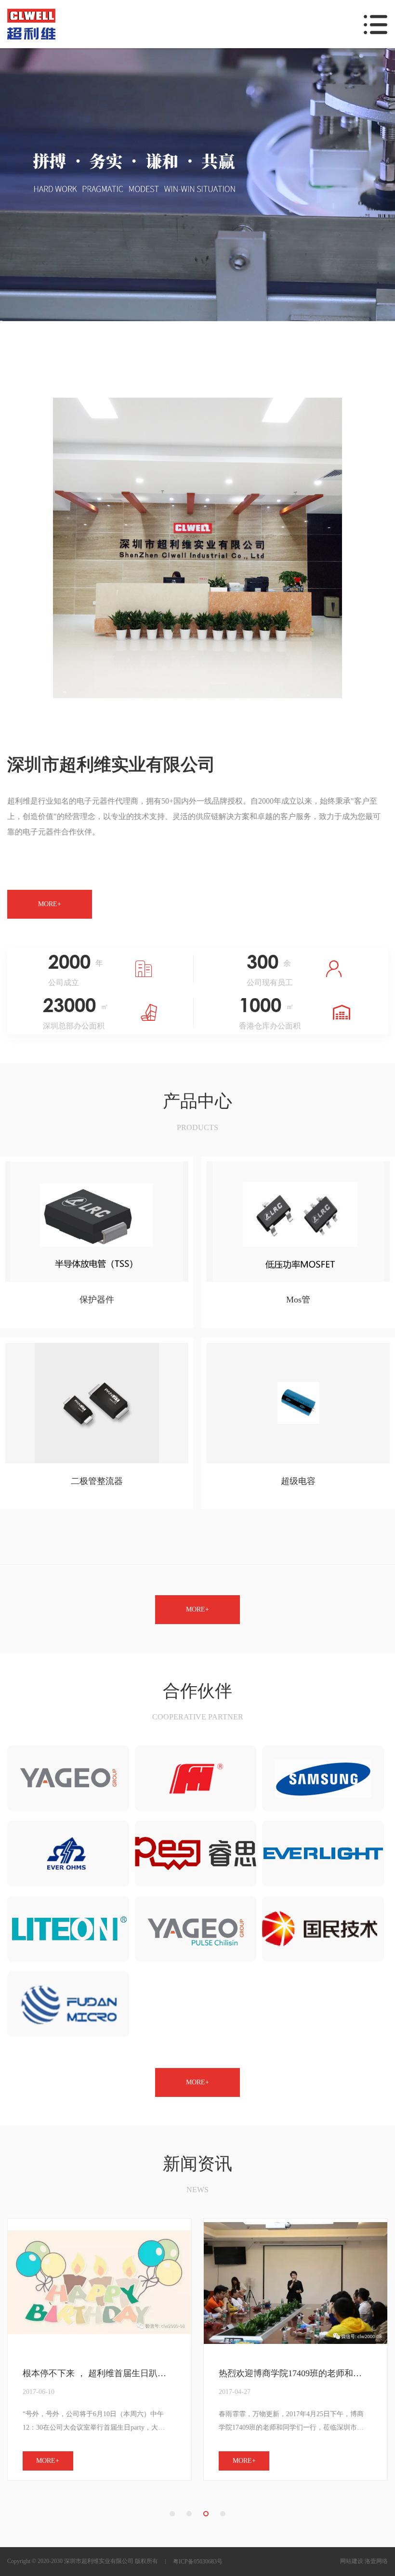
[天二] (68, 1853)
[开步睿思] (196, 1853)
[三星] (323, 1778)
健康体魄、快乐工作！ (66, 2374)
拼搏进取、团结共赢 (258, 2374)
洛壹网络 (376, 2561)
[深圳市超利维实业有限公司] (197, 185)
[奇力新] (196, 1929)
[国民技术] (323, 1929)
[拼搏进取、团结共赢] (296, 2283)
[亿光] (323, 1853)
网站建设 (352, 2561)
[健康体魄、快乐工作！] (99, 2283)
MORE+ (50, 904)
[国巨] (68, 1778)
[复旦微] (68, 2004)
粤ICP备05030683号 (198, 2562)
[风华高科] (196, 1778)
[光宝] (68, 1929)
